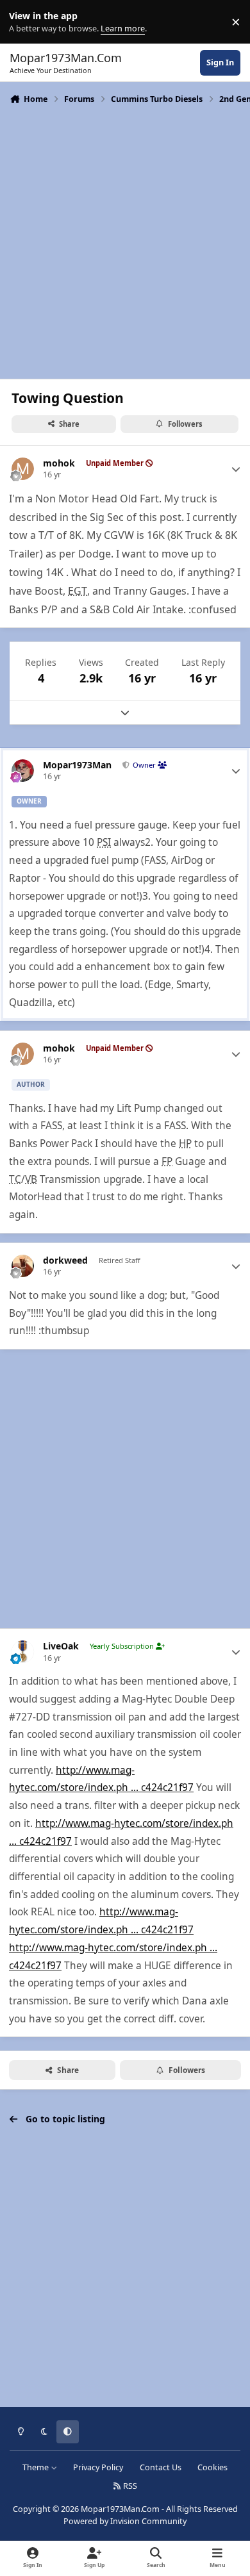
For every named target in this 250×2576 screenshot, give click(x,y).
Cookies (213, 2467)
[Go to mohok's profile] (23, 469)
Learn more (25, 22)
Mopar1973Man (77, 765)
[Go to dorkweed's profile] (23, 1266)
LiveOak (61, 1646)
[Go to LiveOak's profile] (23, 1652)
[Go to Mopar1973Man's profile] (23, 771)
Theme (37, 2467)
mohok (59, 463)
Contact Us (161, 2467)
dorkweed (65, 1260)
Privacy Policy (98, 2467)
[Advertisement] (125, 240)
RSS (129, 2486)
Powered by (125, 2521)
